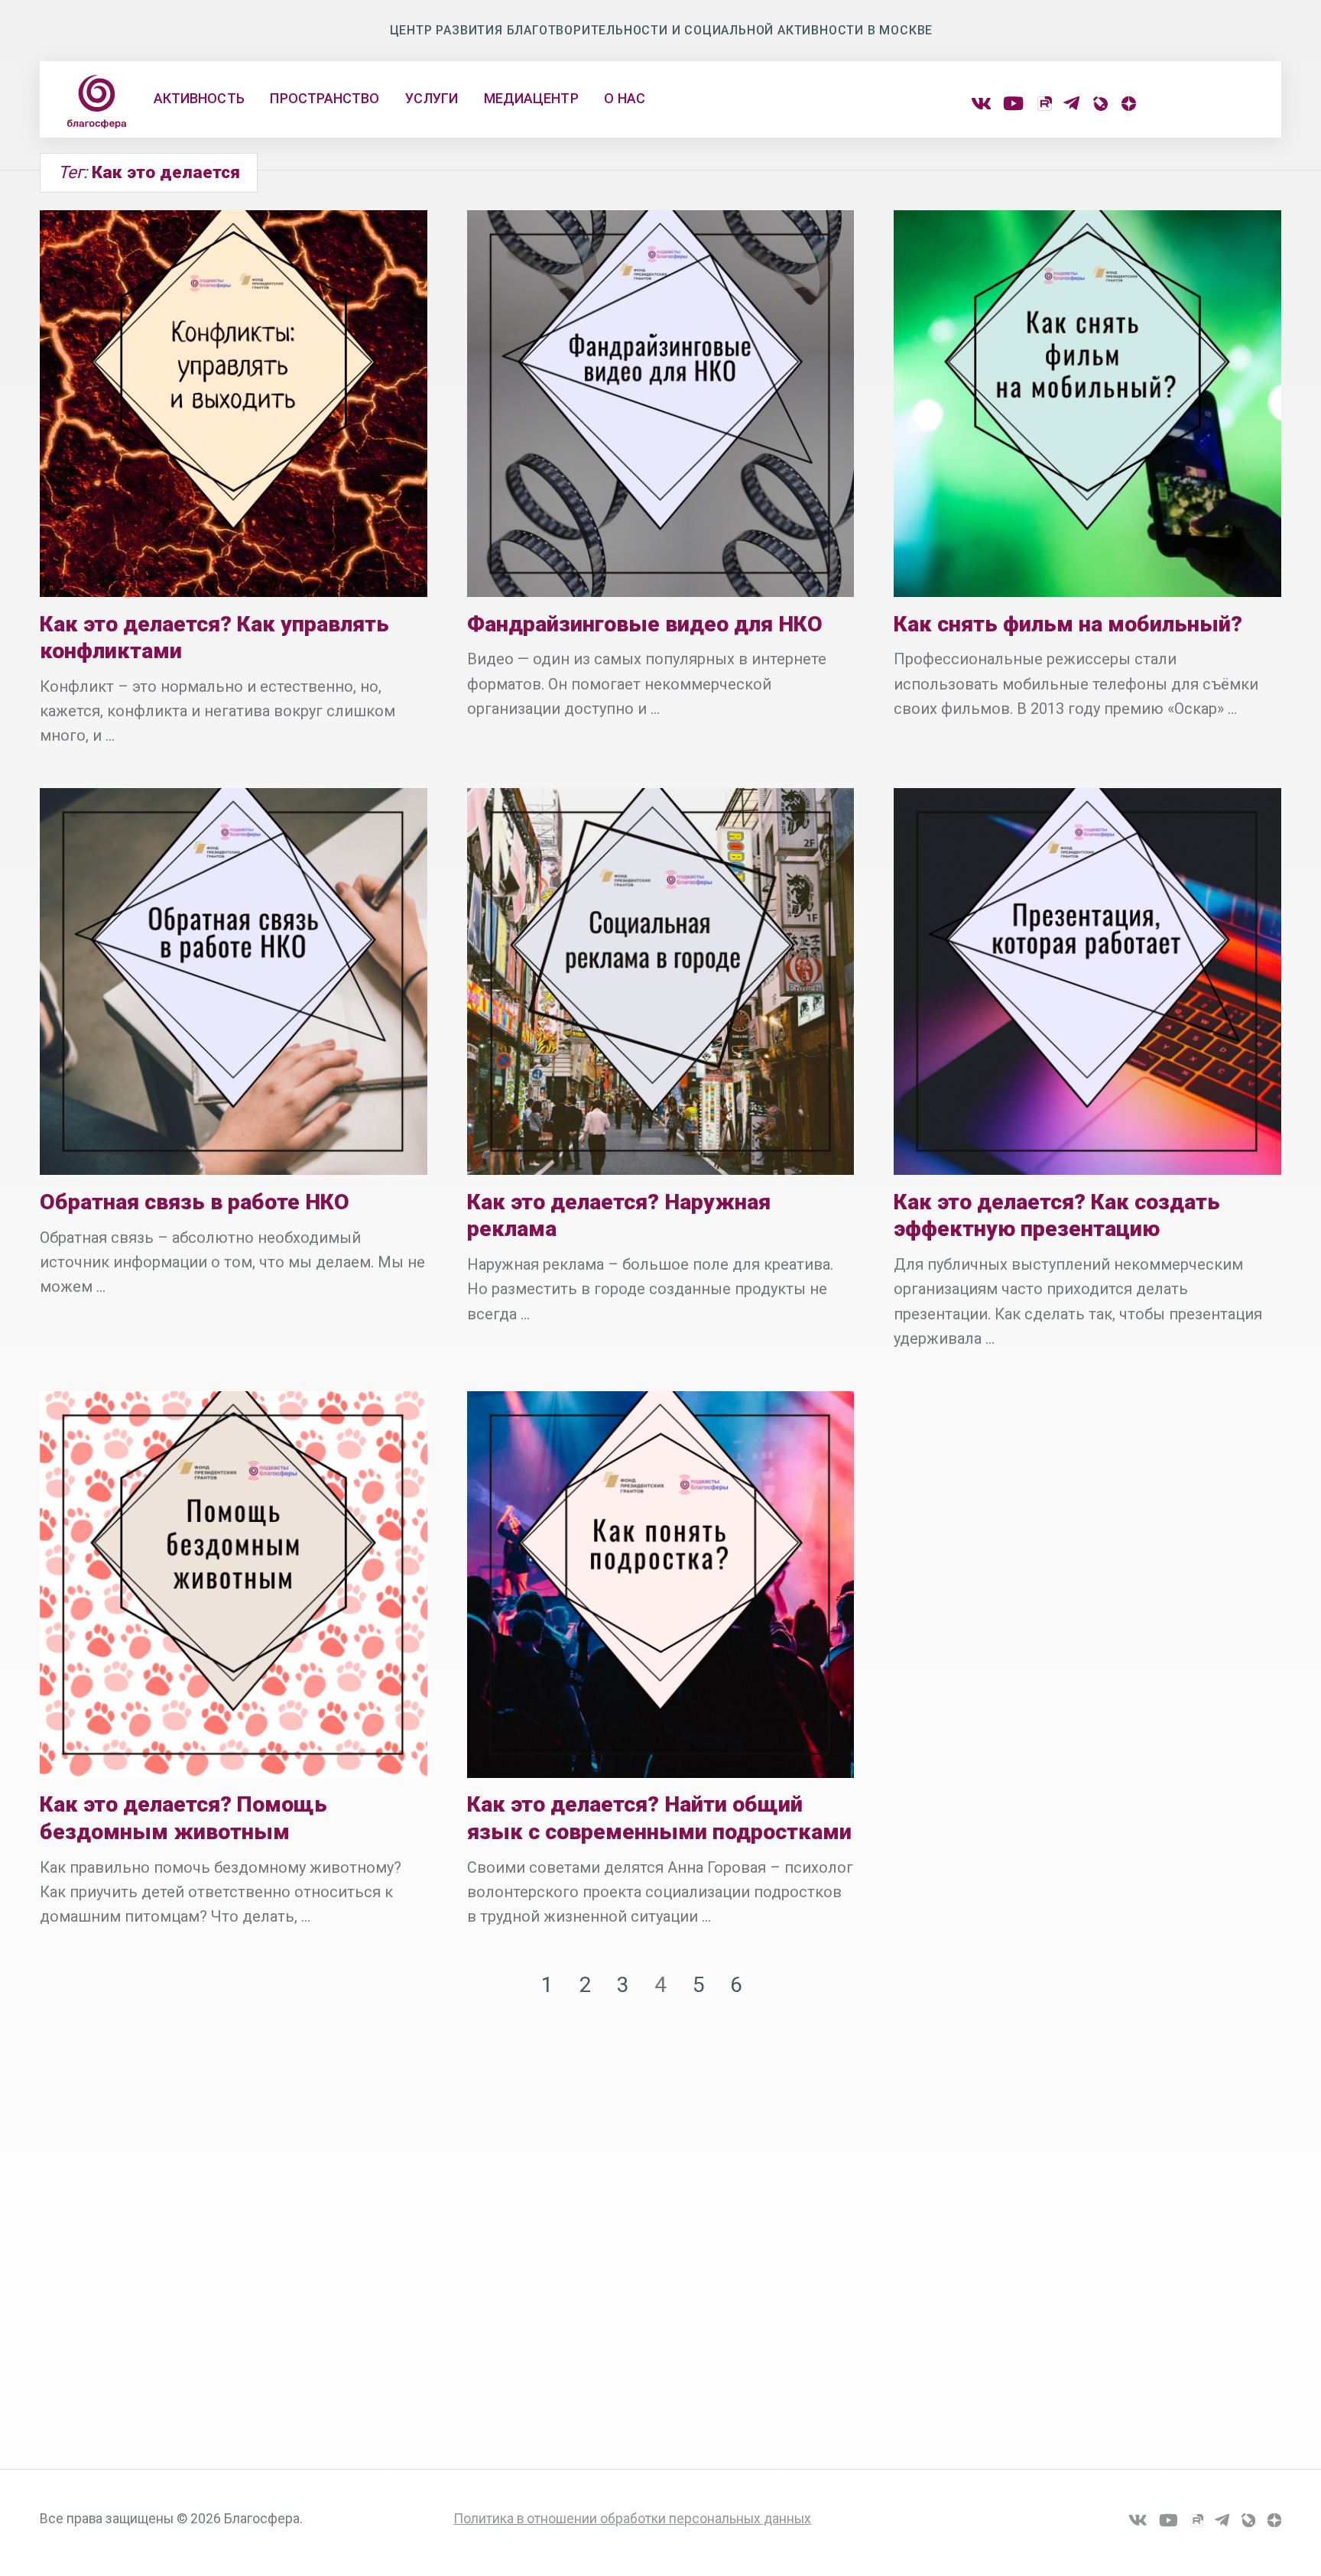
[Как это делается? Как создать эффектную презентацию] (1087, 981)
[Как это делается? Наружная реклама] (660, 981)
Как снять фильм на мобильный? (1068, 624)
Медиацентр (531, 98)
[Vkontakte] (981, 104)
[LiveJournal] (1100, 104)
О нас (624, 98)
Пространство (325, 98)
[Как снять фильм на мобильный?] (1087, 404)
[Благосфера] (96, 102)
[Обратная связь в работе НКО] (233, 981)
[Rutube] (1044, 104)
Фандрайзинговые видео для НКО (645, 624)
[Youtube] (1013, 104)
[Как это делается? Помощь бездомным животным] (233, 1585)
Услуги (432, 98)
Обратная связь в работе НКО (195, 1202)
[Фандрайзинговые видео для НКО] (660, 404)
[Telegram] (1071, 104)
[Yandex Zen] (1127, 104)
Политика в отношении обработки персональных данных (632, 2519)
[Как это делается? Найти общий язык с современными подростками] (660, 1585)
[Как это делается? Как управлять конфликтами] (233, 404)
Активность (199, 98)
